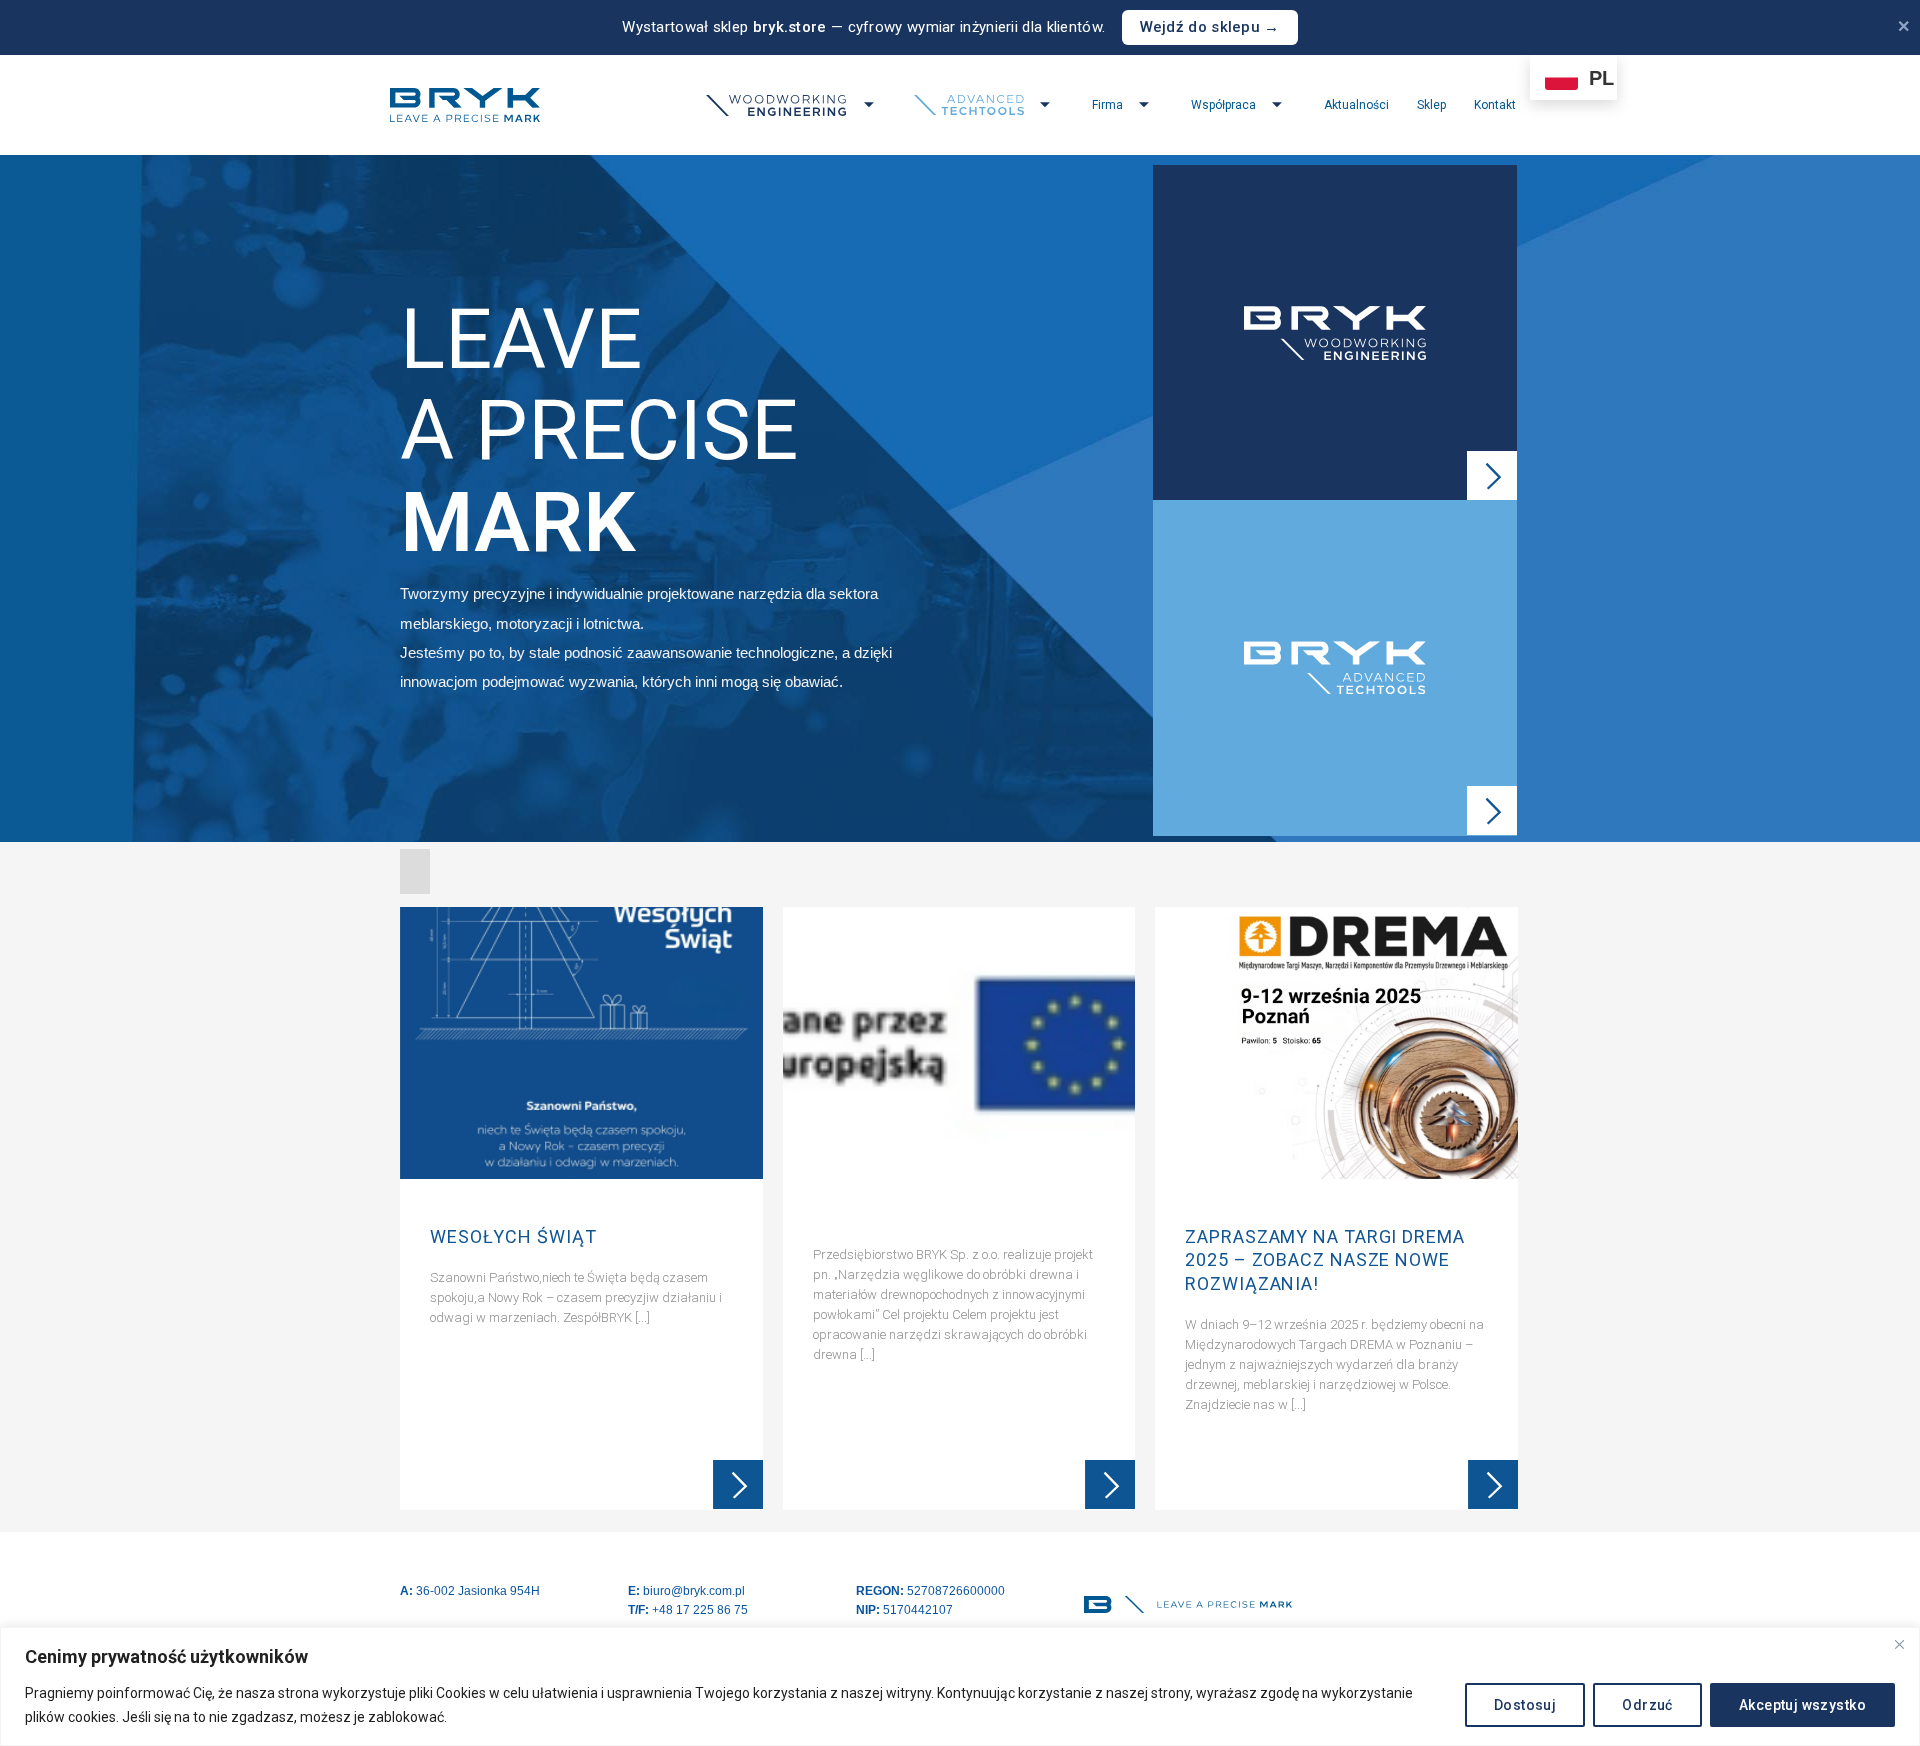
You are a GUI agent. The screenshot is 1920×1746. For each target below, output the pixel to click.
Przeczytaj (738, 1485)
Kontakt (1495, 105)
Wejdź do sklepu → (1210, 27)
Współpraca (1223, 105)
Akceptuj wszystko (1802, 1705)
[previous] (418, 1213)
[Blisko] (1899, 1644)
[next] (1500, 1213)
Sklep (1431, 105)
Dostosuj (1525, 1705)
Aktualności (1356, 105)
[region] (960, 1686)
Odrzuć (1647, 1705)
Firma (1107, 105)
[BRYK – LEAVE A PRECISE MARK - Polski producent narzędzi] (465, 105)
